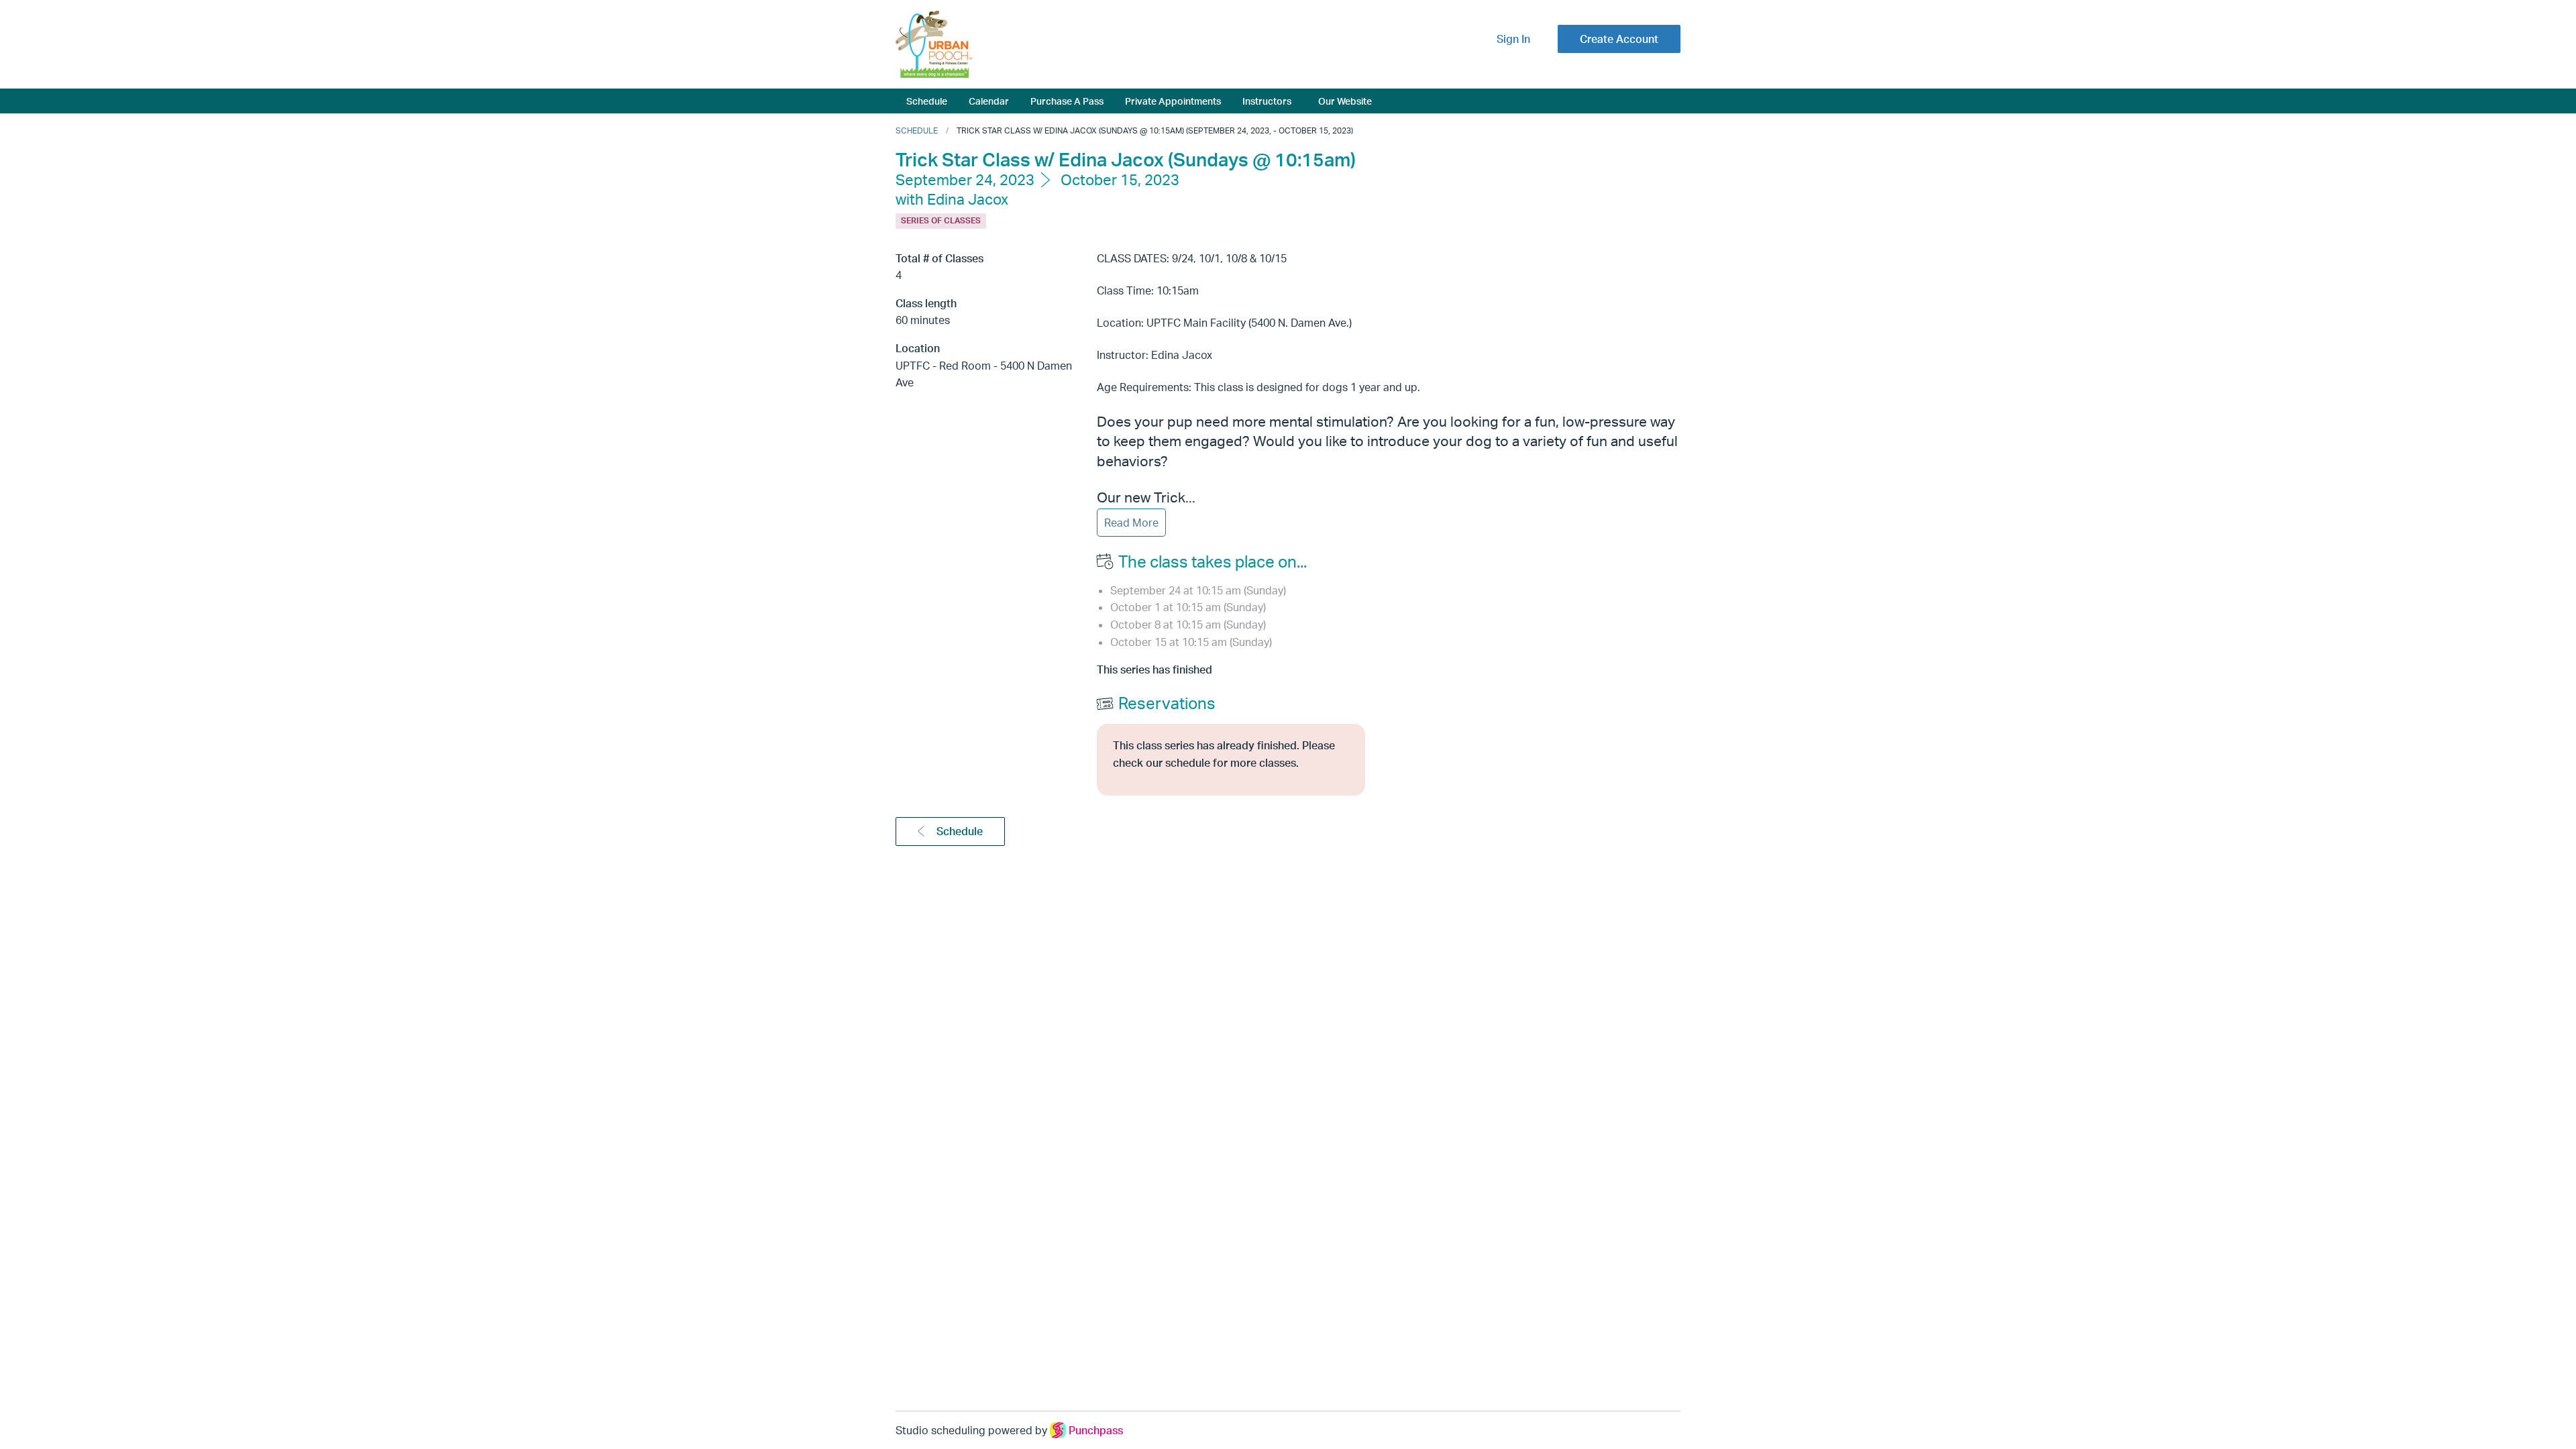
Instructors (1267, 101)
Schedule (927, 101)
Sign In (1513, 39)
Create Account (1619, 39)
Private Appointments (1173, 101)
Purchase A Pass (1067, 101)
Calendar (989, 101)
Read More (1131, 523)
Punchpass (1096, 1430)
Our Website (1345, 101)
